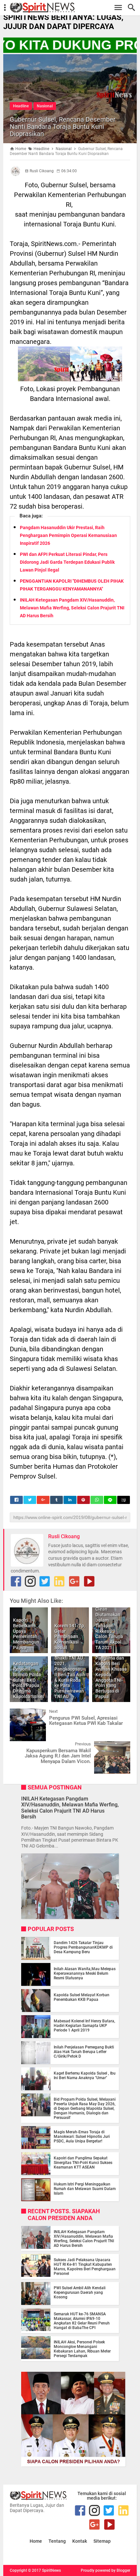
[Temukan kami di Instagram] (30, 1581)
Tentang (57, 2541)
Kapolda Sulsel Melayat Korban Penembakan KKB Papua (82, 1997)
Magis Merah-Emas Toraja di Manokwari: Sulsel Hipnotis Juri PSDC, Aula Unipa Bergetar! (82, 2137)
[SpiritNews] (73, 8)
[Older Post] (120, 1746)
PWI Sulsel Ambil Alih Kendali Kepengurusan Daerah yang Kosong (80, 2292)
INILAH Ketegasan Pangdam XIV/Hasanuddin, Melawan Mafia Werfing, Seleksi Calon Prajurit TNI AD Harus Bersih (72, 608)
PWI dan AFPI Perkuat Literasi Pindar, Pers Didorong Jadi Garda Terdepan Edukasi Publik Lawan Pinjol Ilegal (67, 562)
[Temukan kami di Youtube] (89, 1581)
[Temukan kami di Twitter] (45, 1581)
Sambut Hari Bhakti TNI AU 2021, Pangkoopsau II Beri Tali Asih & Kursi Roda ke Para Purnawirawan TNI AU (70, 1675)
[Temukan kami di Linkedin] (59, 1581)
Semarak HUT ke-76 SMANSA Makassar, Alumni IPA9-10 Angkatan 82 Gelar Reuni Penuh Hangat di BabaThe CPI (82, 2321)
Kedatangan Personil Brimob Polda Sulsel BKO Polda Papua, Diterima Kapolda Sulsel (28, 1680)
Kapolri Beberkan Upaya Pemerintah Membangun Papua (26, 1634)
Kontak (80, 2541)
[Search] (133, 8)
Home (36, 2541)
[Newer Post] (20, 1713)
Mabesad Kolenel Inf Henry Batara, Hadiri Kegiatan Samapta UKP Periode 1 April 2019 (84, 2026)
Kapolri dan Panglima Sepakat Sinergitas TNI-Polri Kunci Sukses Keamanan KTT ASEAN (83, 2163)
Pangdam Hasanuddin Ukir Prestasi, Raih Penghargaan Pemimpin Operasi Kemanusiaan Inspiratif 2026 (68, 535)
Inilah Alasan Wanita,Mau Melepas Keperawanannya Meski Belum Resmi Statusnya (85, 1973)
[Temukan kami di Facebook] (16, 1581)
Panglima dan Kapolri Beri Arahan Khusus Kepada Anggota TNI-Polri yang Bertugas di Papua (111, 1677)
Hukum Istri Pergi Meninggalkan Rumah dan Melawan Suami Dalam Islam (85, 2189)
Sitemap (102, 2541)
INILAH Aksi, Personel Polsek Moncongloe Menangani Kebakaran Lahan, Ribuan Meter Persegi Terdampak (82, 2349)
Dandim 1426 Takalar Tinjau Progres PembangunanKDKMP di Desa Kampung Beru (83, 1947)
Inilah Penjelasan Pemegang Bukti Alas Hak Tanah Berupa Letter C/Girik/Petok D (84, 2052)
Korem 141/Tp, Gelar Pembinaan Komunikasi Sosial (70, 1637)
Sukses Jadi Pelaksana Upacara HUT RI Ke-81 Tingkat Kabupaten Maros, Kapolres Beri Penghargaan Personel (85, 2267)
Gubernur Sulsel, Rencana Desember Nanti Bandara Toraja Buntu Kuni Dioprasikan (63, 127)
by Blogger (121, 2570)
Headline (21, 106)
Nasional (45, 106)
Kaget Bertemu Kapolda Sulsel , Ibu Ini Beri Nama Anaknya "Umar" (85, 2076)
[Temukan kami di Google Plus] (74, 1581)
